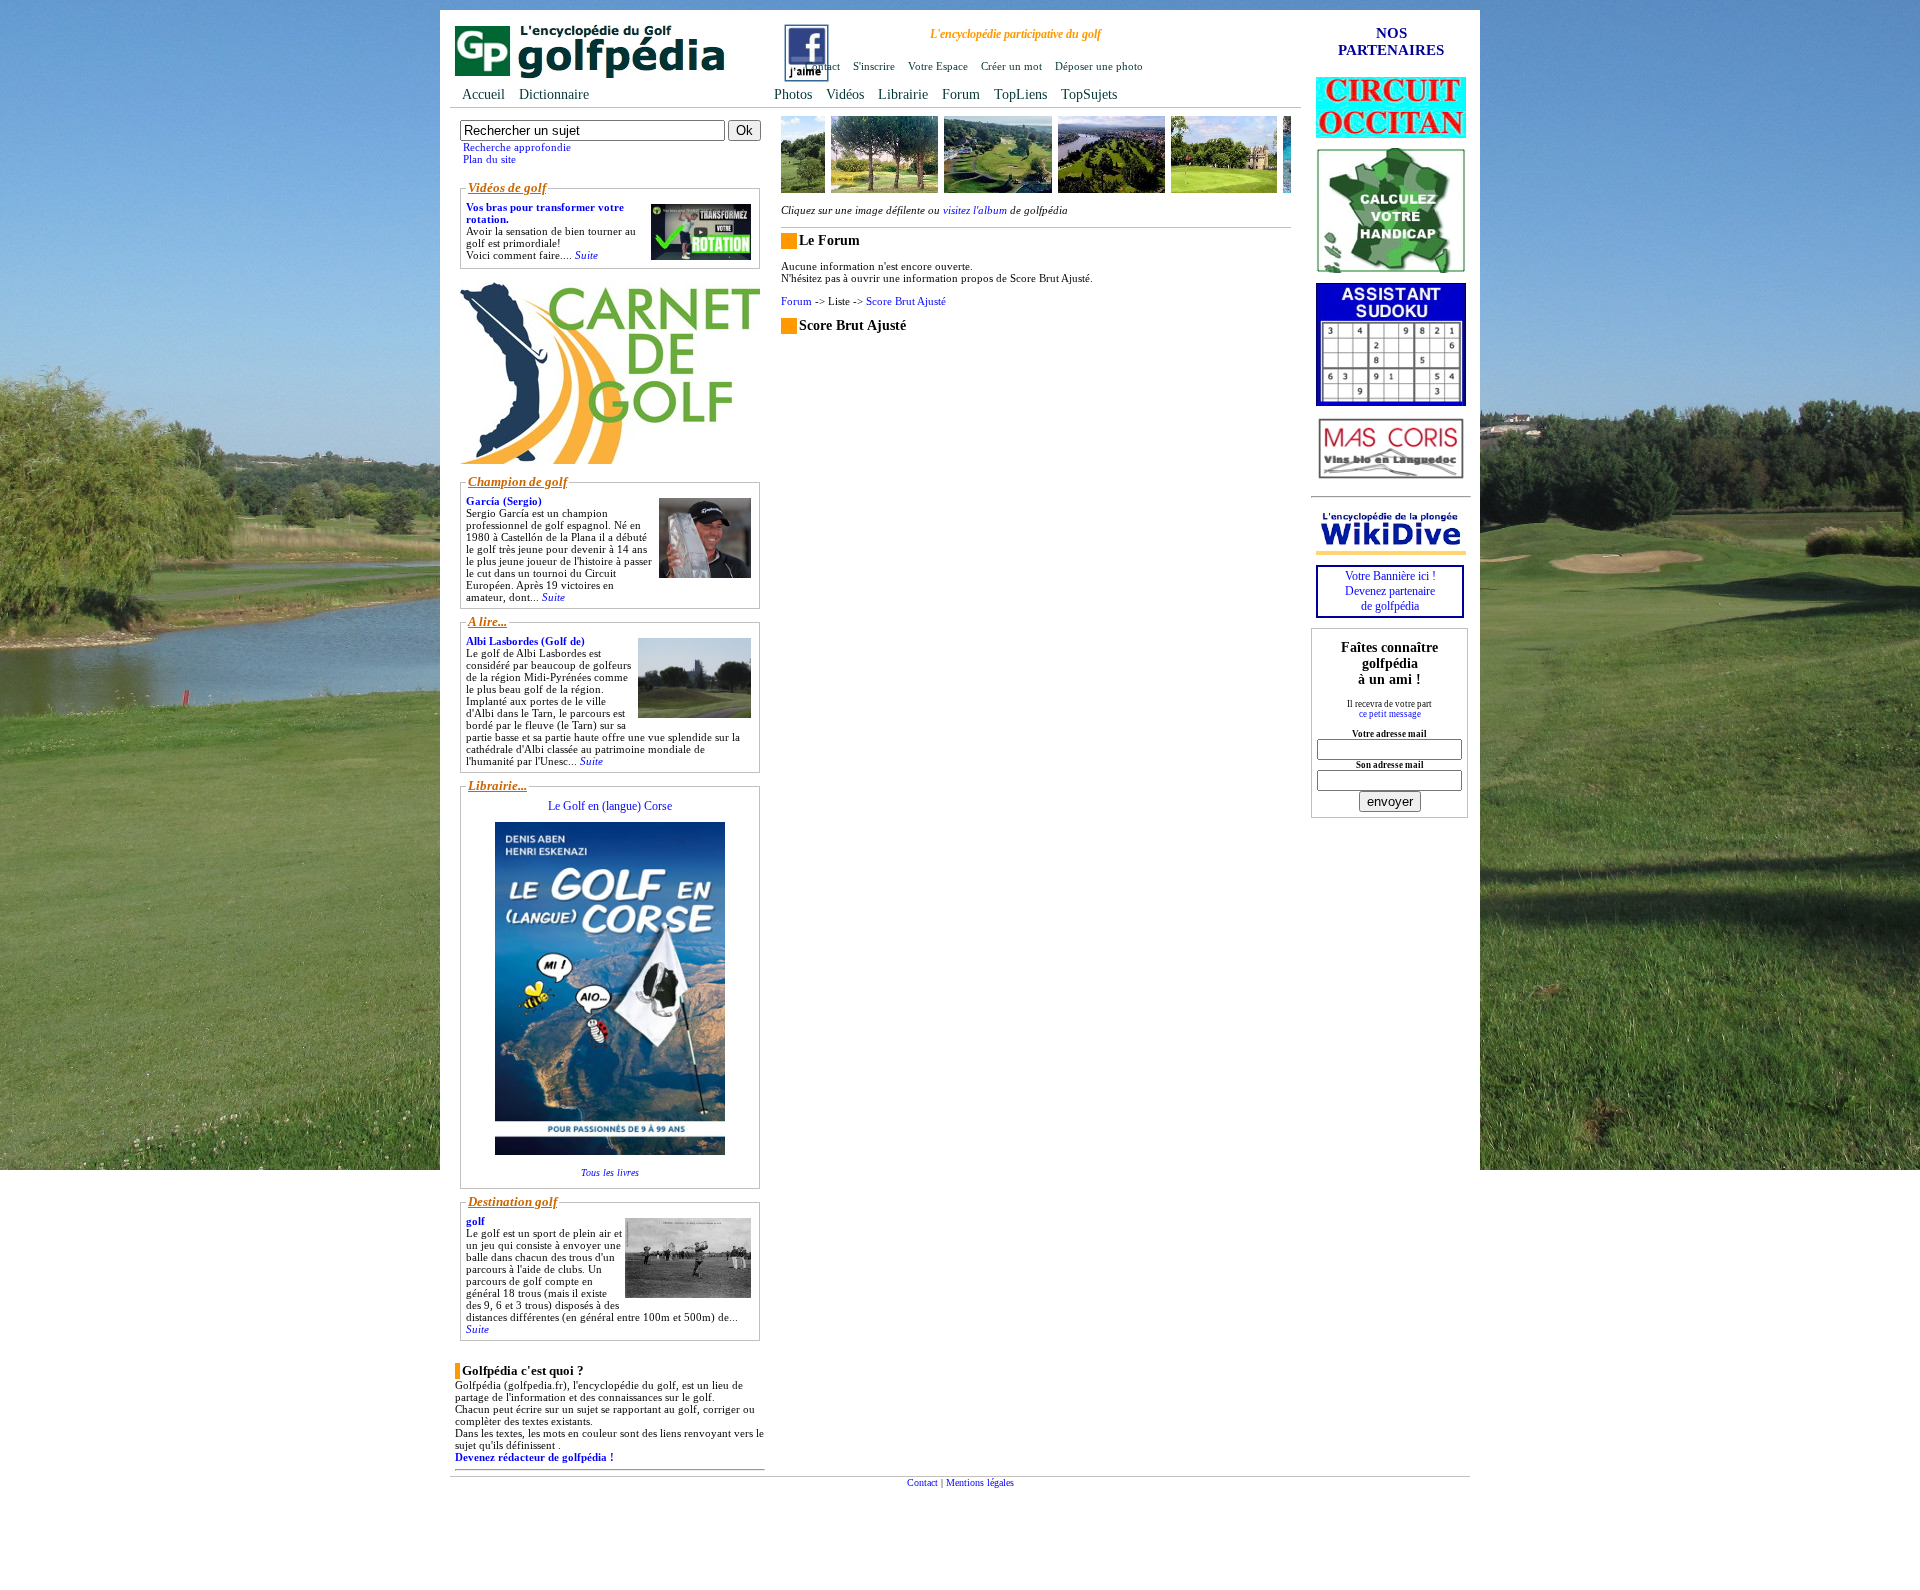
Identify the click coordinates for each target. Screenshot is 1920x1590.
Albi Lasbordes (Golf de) (525, 641)
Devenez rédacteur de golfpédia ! (534, 1457)
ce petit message (1390, 714)
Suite (586, 255)
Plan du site (489, 159)
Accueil (483, 94)
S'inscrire (874, 66)
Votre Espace (938, 66)
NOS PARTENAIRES (1391, 41)
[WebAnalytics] (876, 1520)
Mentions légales (980, 1482)
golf (475, 1221)
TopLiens (1020, 94)
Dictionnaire (554, 94)
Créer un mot (1011, 66)
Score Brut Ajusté (906, 301)
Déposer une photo (1099, 66)
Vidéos (845, 94)
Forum (961, 94)
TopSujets (1089, 94)
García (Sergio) (504, 501)
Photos (793, 94)
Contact (822, 66)
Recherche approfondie (517, 147)
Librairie (903, 94)
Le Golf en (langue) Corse (610, 806)
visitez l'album (975, 210)
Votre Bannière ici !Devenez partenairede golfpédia (1390, 591)
